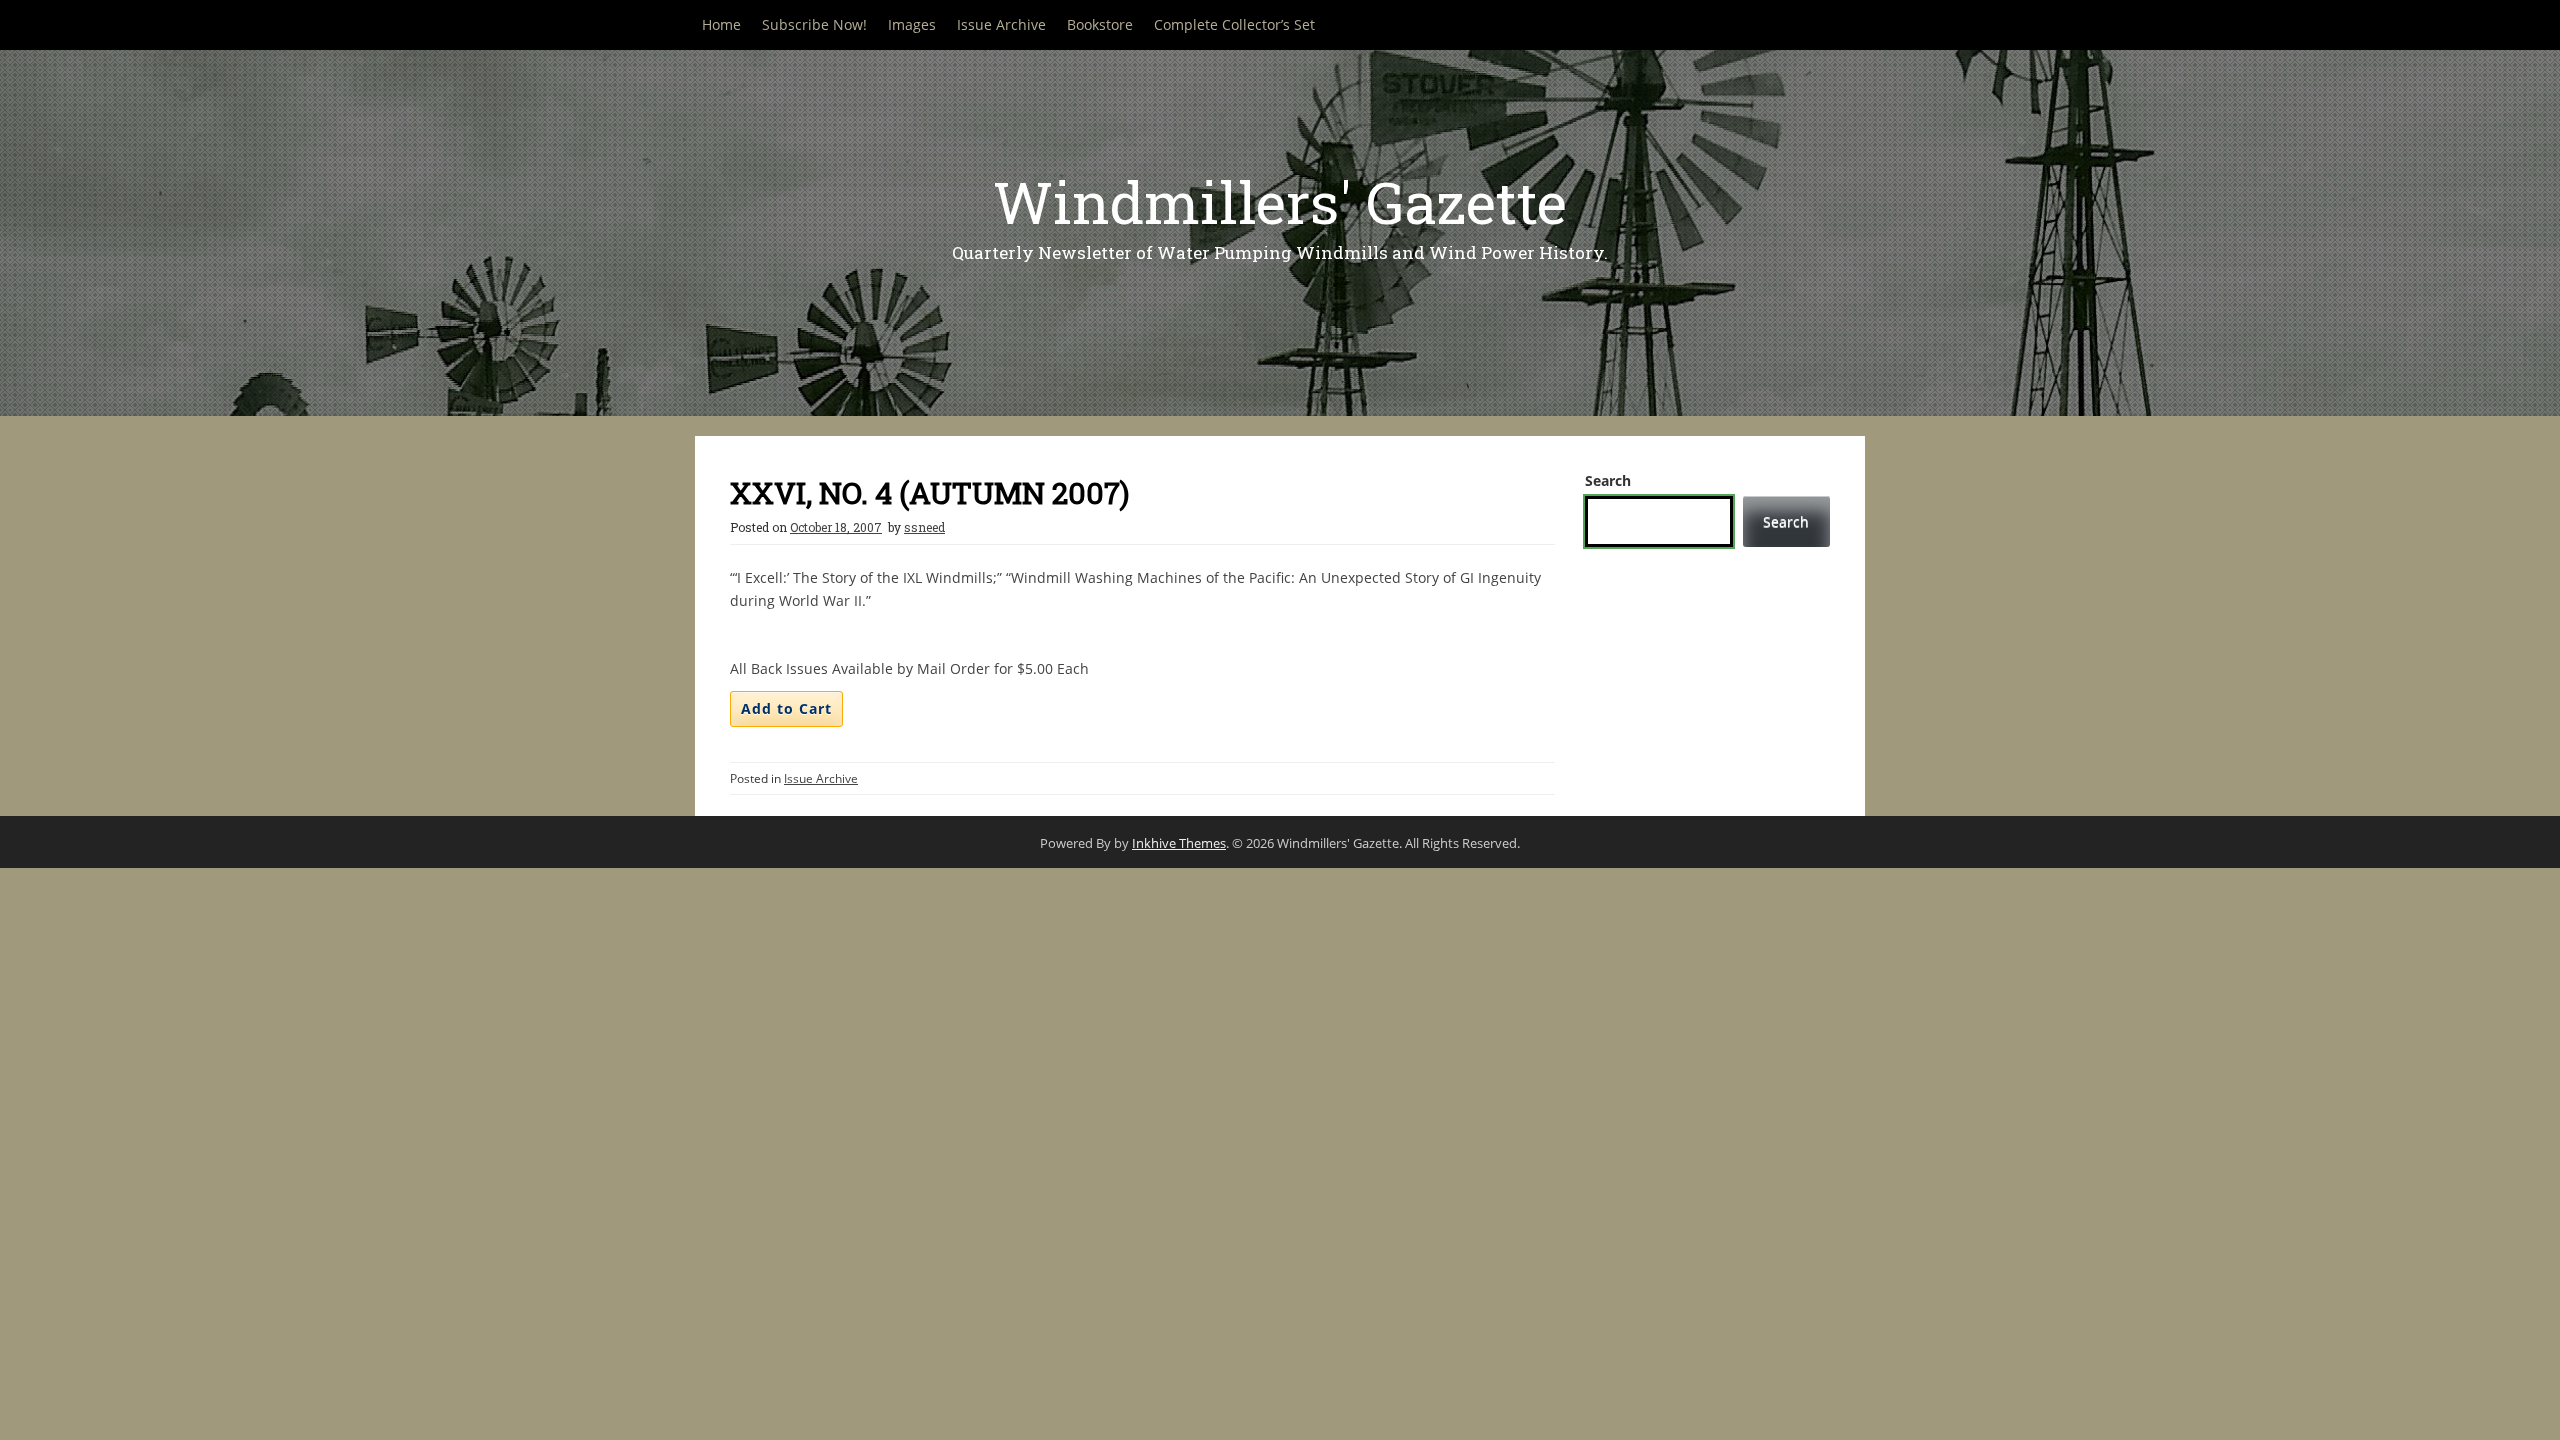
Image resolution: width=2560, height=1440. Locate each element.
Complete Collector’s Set (1234, 24)
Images (912, 24)
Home (721, 24)
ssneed (924, 527)
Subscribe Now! (814, 24)
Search (1608, 480)
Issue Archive (1001, 24)
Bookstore (1100, 24)
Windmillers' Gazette (1280, 201)
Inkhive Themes (1179, 843)
